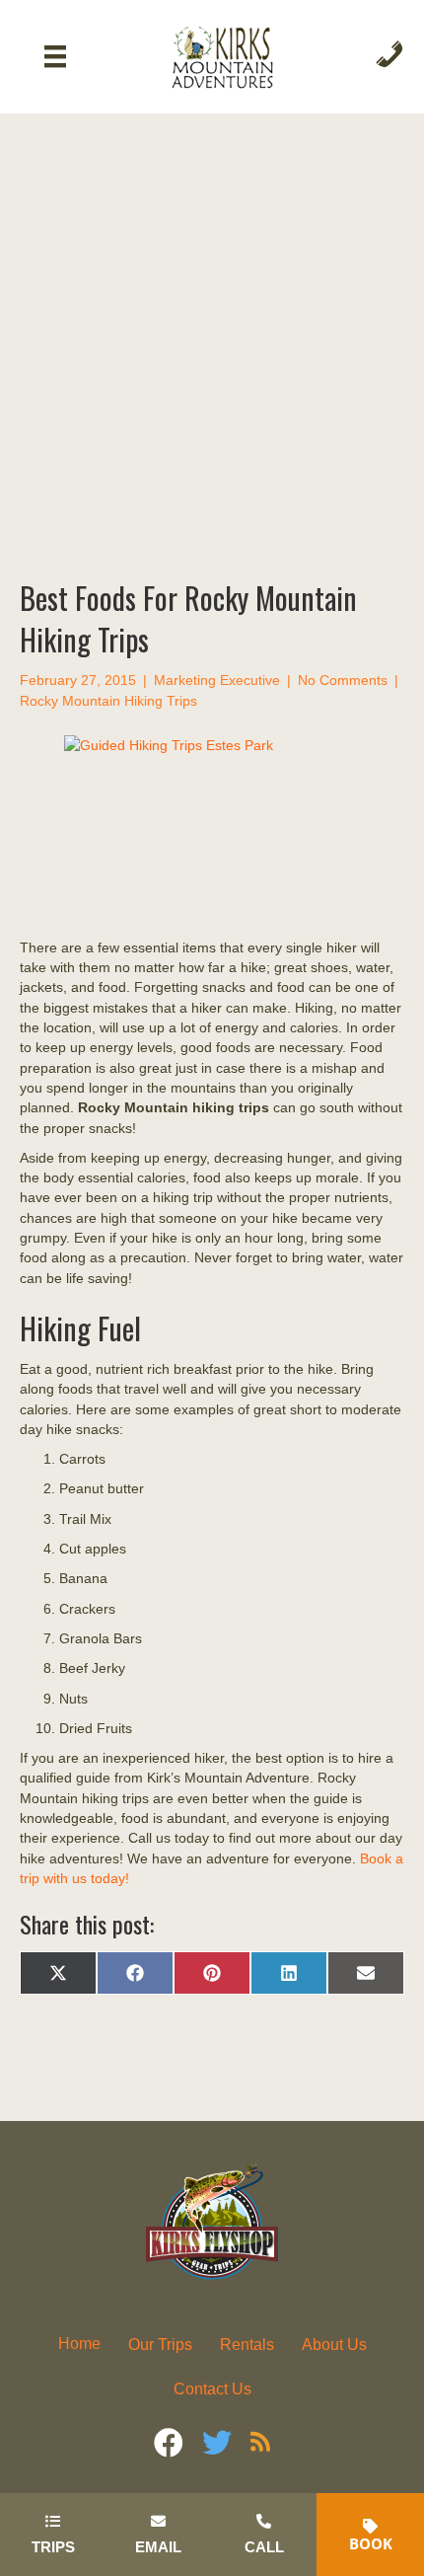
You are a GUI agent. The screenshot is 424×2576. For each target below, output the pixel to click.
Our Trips (160, 2345)
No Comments (343, 680)
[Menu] (55, 56)
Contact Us (212, 2389)
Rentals (247, 2345)
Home (79, 2344)
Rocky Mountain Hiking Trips (108, 701)
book (371, 2543)
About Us (334, 2345)
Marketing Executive (217, 680)
